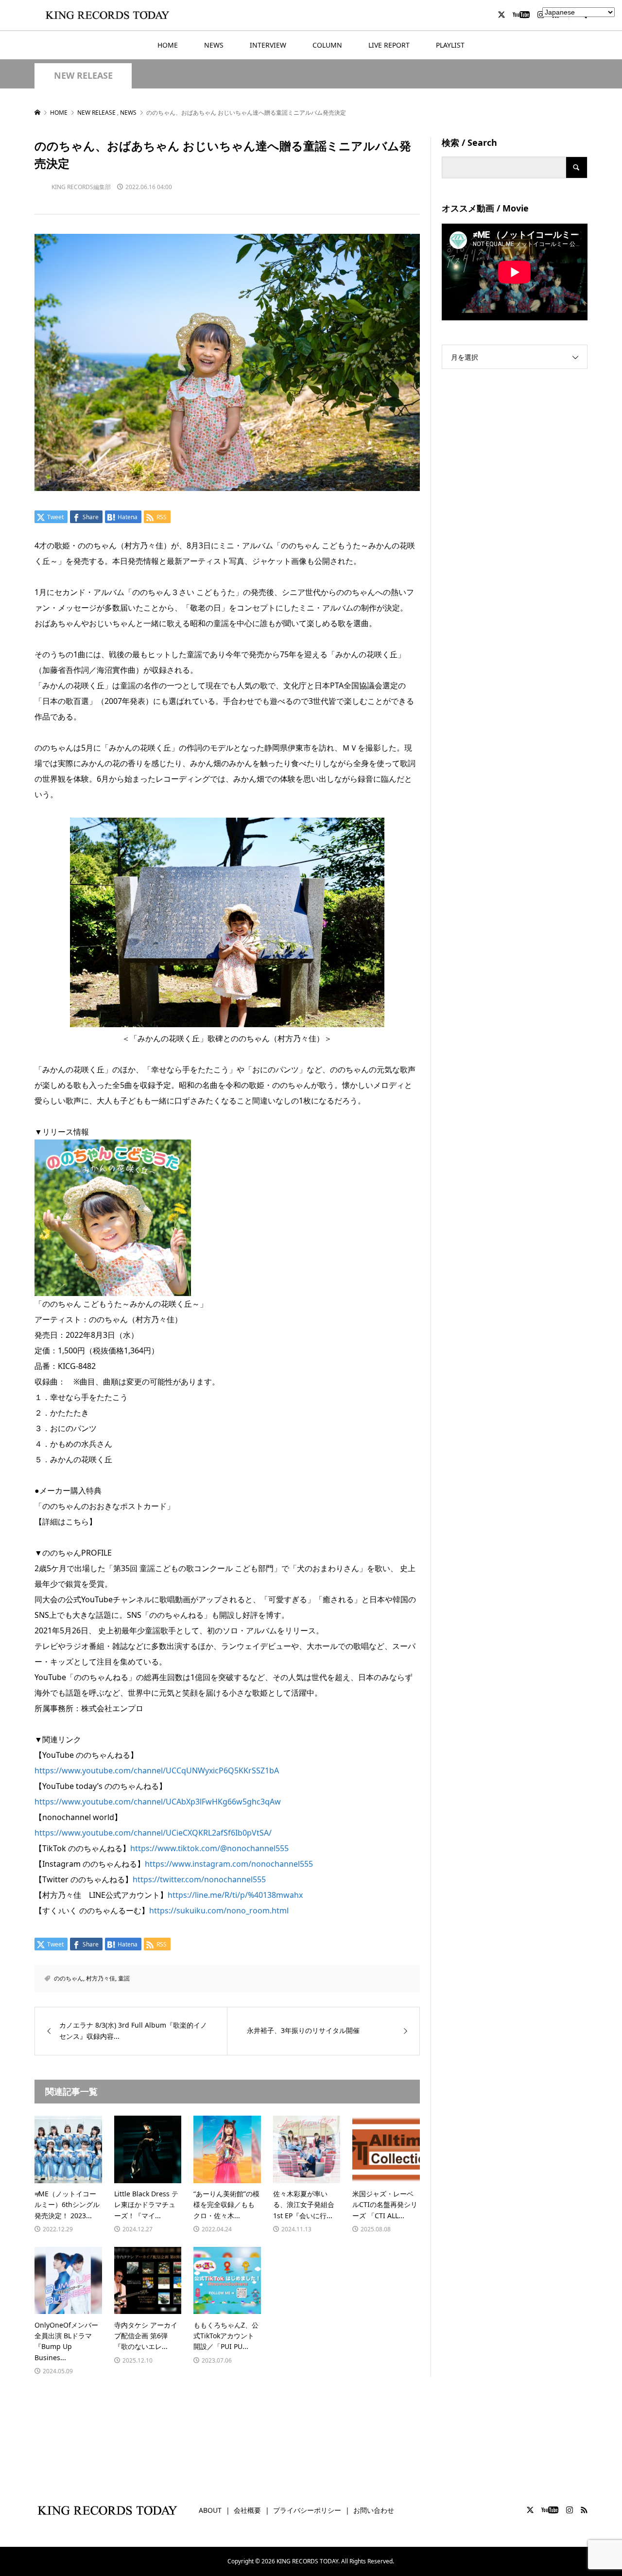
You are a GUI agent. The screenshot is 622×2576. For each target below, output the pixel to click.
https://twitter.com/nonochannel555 (199, 1879)
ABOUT (210, 2510)
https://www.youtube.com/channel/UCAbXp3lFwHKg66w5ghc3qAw (158, 1802)
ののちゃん (69, 1978)
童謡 (124, 1978)
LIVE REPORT (389, 45)
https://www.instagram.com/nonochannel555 (229, 1864)
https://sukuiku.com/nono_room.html (219, 1910)
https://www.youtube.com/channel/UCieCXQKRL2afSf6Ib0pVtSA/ (153, 1833)
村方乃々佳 (101, 1978)
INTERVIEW (268, 45)
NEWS (214, 45)
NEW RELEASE (83, 76)
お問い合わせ (374, 2510)
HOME (168, 45)
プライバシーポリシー (307, 2510)
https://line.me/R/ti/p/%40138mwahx (235, 1895)
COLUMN (327, 45)
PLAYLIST (450, 45)
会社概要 (247, 2510)
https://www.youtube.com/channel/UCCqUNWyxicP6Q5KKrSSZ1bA (157, 1770)
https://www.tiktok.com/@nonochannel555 (209, 1848)
